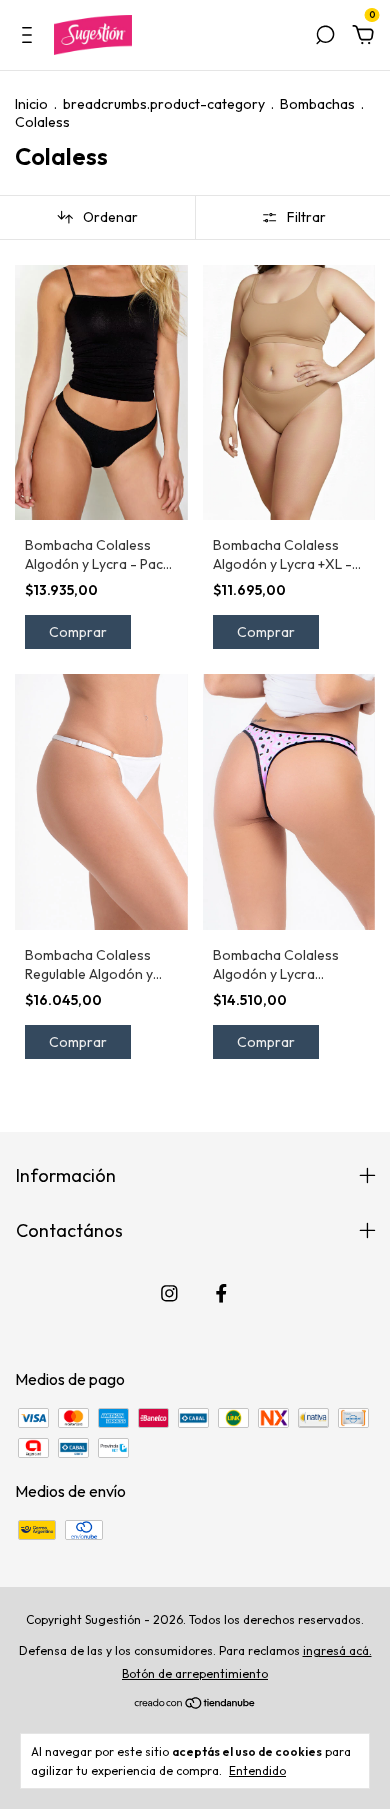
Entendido (257, 1770)
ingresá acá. (337, 1650)
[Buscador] (325, 36)
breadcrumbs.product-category (164, 104)
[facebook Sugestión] (221, 1293)
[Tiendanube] (195, 1704)
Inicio (31, 104)
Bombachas (317, 104)
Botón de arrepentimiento (195, 1673)
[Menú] (30, 36)
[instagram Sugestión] (169, 1293)
